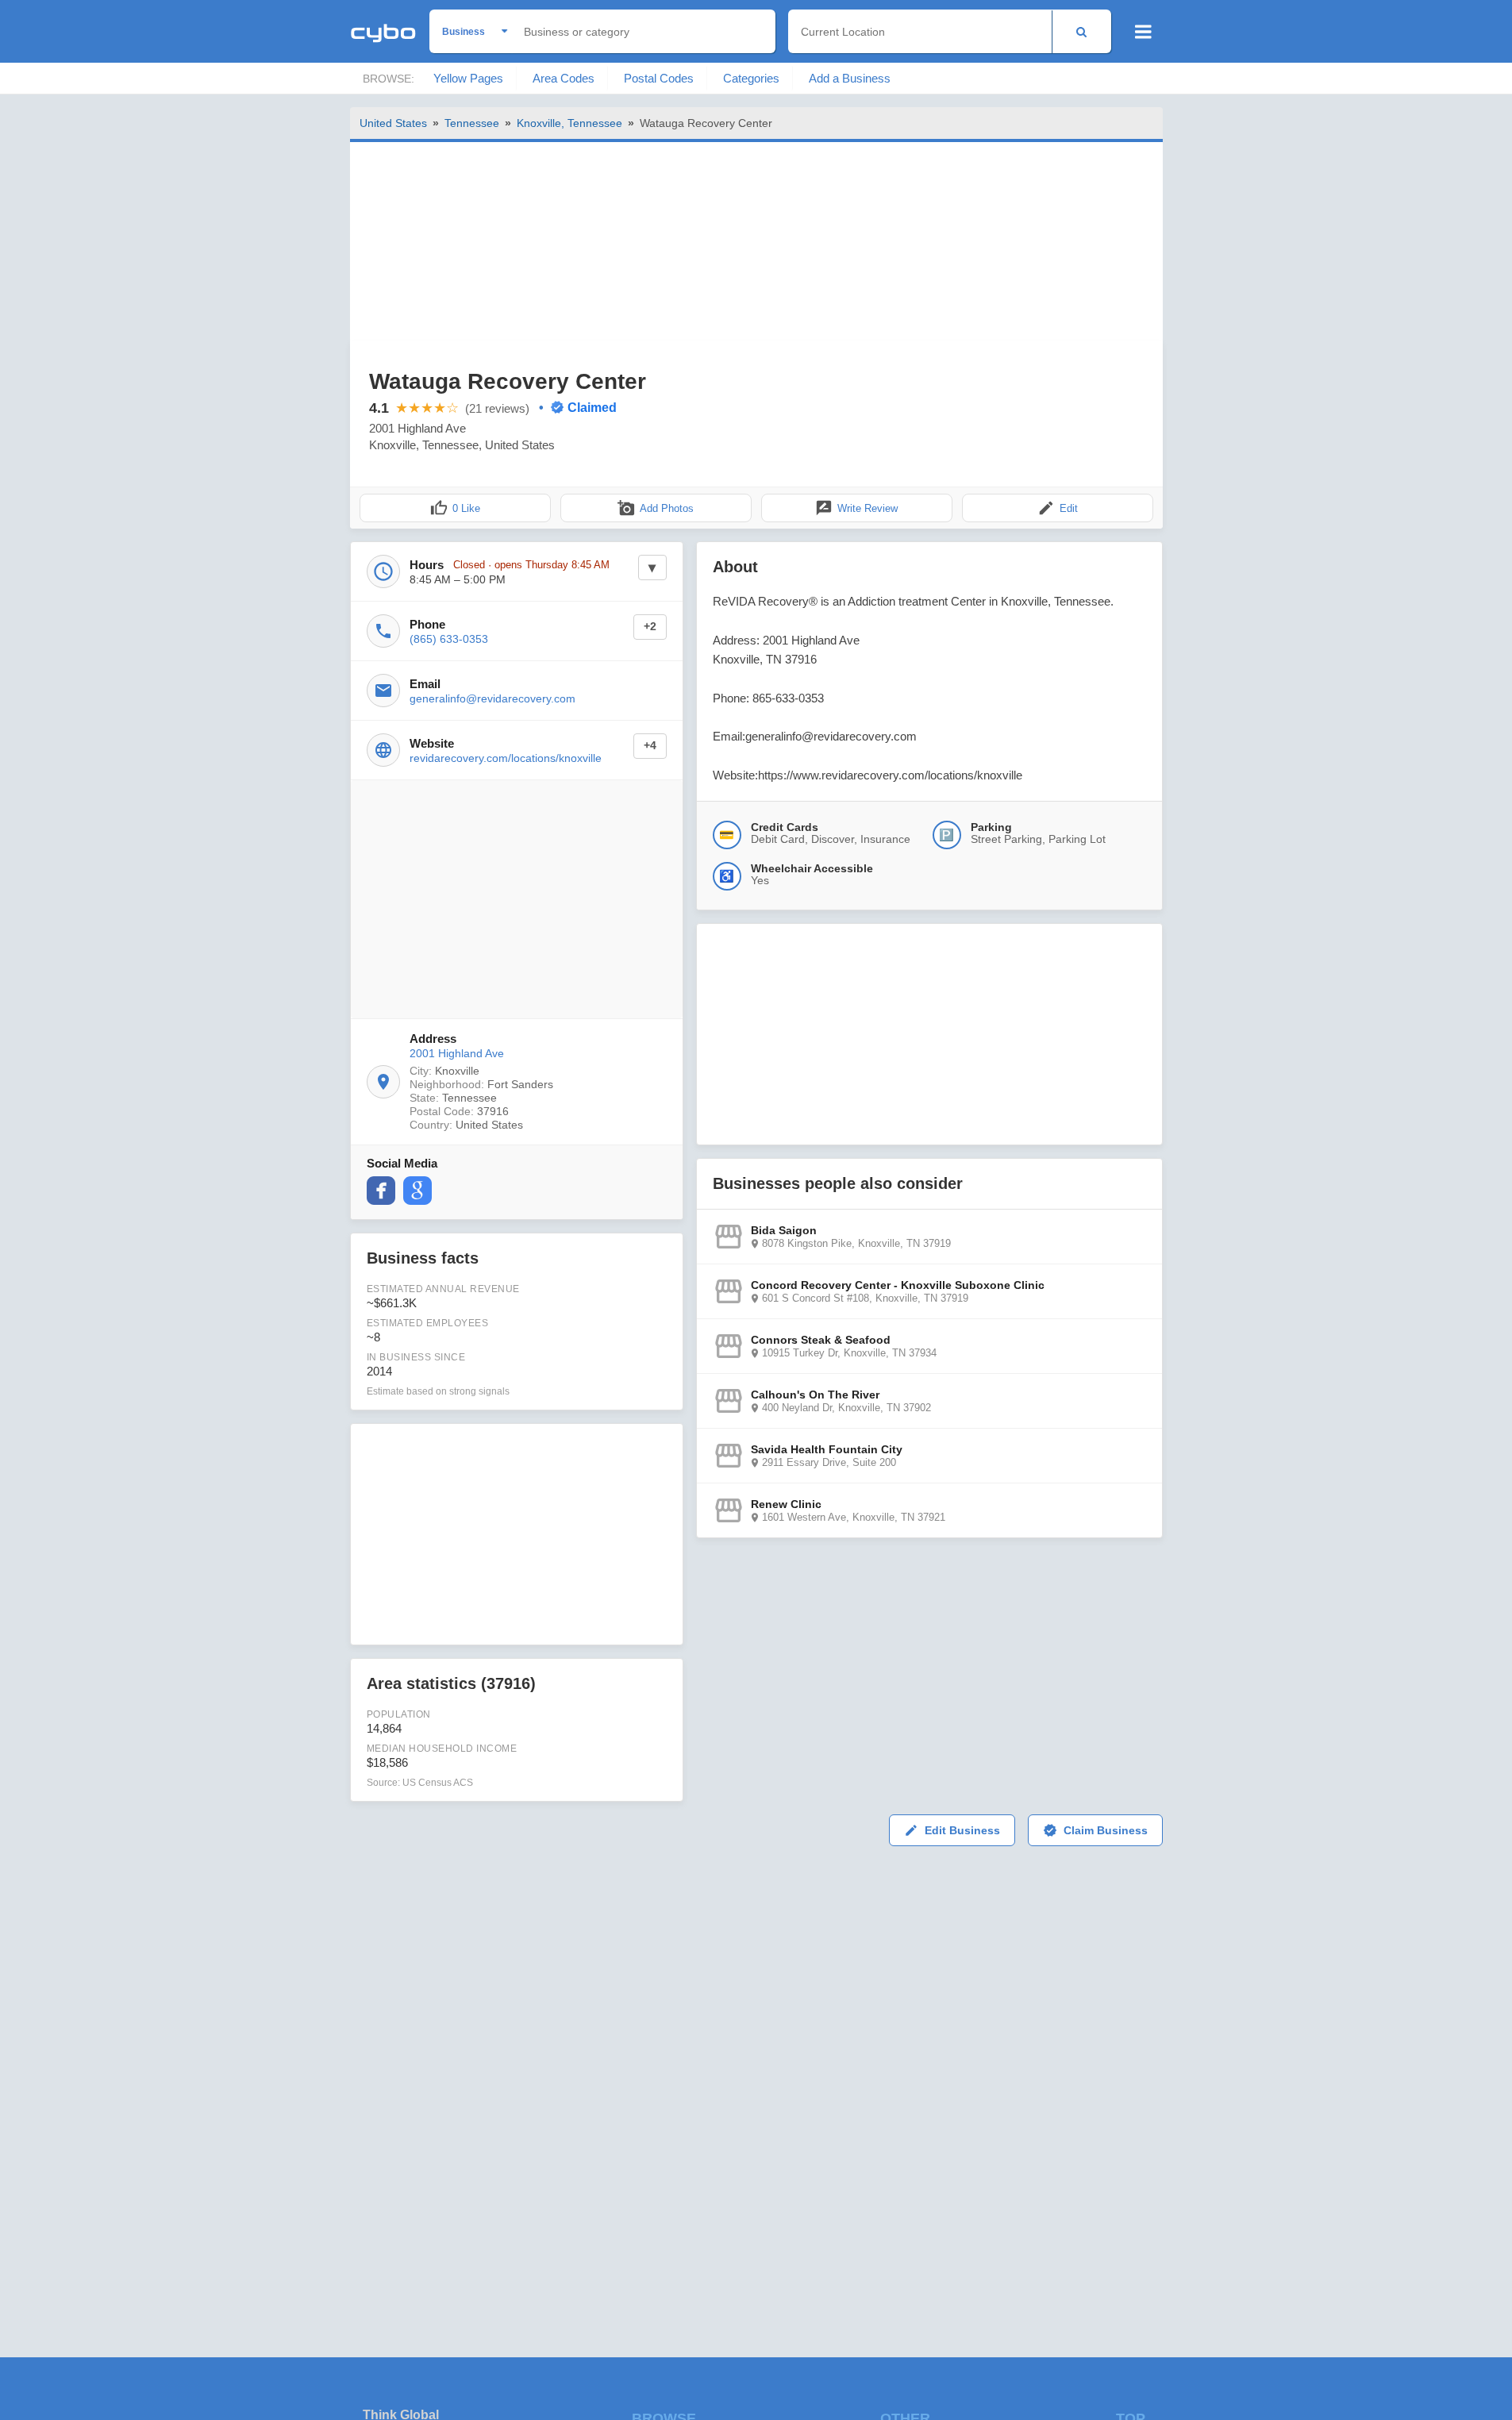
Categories (751, 78)
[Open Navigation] (1143, 32)
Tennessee (472, 123)
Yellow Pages (468, 78)
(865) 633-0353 (449, 639)
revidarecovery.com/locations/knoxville (506, 758)
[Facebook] (381, 1191)
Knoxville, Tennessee (569, 123)
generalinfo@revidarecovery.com (492, 698)
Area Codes (564, 78)
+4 (650, 746)
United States (393, 123)
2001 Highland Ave (457, 1053)
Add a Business (850, 78)
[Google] (417, 1191)
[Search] (1081, 31)
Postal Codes (659, 78)
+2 (650, 627)
